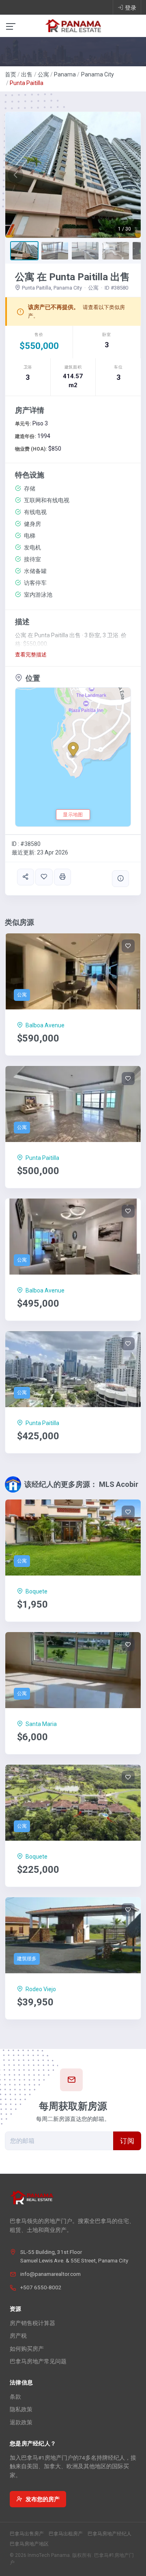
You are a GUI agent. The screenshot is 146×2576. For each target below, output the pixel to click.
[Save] (44, 877)
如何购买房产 (27, 2349)
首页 (11, 74)
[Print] (62, 877)
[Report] (120, 879)
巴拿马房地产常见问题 (38, 2361)
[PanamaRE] (73, 25)
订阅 (127, 2141)
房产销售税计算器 (32, 2323)
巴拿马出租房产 (66, 2534)
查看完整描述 (31, 655)
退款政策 (21, 2422)
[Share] (26, 877)
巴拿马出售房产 (27, 2534)
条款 (15, 2397)
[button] (15, 175)
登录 (131, 8)
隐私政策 (21, 2409)
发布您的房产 (43, 2499)
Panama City (98, 74)
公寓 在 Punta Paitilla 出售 (72, 277)
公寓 (43, 74)
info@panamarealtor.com (50, 2274)
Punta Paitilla (27, 83)
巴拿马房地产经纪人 (109, 2534)
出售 (27, 74)
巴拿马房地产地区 (29, 2544)
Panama (65, 74)
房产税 (18, 2336)
